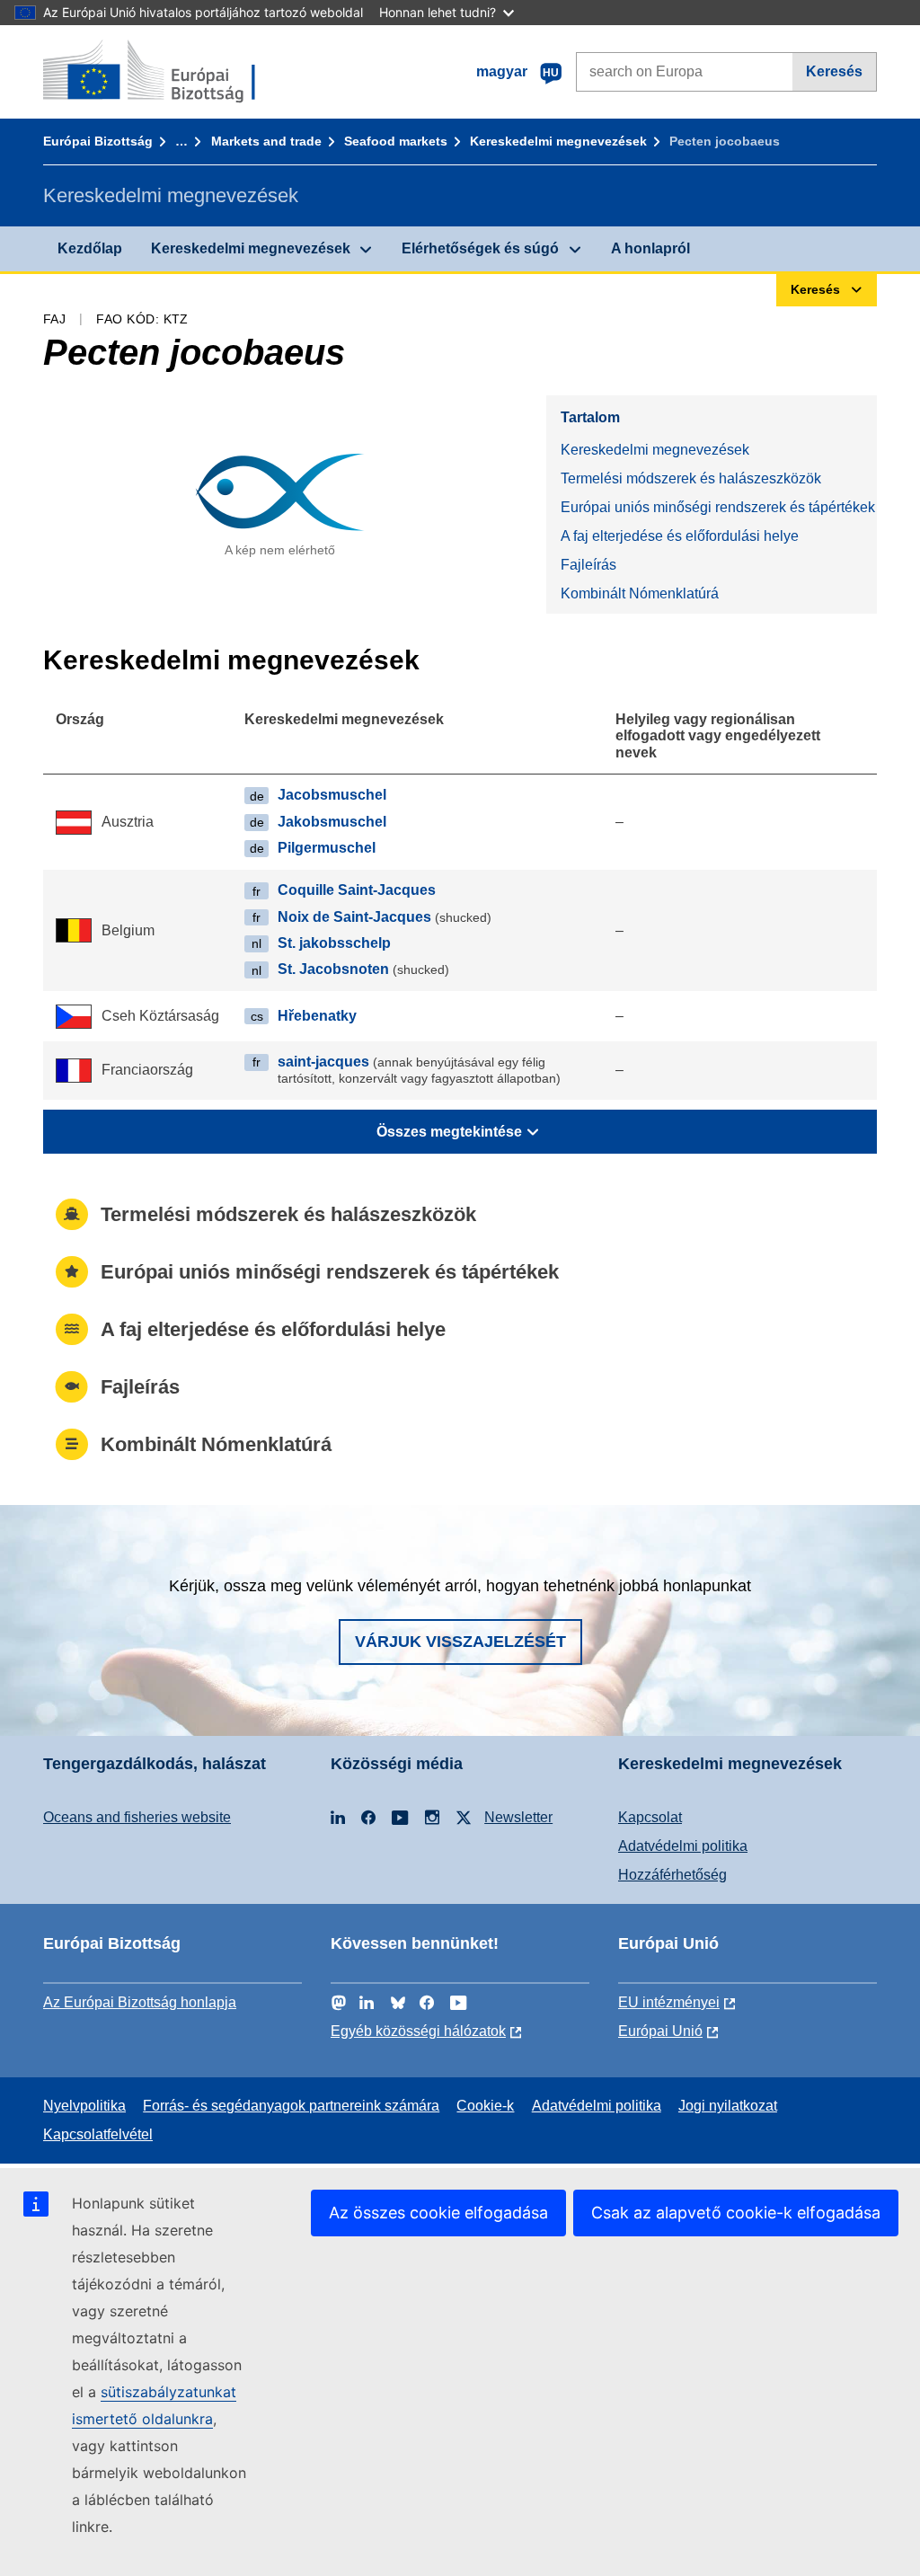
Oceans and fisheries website (137, 1817)
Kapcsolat (650, 1817)
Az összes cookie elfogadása (438, 2213)
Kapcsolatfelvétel (98, 2134)
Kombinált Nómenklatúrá (640, 593)
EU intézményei (669, 2002)
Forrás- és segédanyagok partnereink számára (291, 2106)
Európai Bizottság (98, 141)
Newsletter (518, 1817)
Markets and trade (266, 141)
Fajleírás (588, 565)
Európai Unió (660, 2031)
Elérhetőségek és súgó (480, 248)
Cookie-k (485, 2106)
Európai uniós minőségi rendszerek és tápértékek (718, 507)
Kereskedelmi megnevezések (558, 141)
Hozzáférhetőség (672, 1875)
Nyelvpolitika (84, 2106)
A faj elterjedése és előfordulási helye (680, 536)
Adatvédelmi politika (683, 1846)
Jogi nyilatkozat (728, 2106)
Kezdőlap (90, 248)
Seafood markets (396, 141)
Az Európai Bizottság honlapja (140, 2002)
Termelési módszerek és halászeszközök (691, 478)
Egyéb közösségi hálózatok (418, 2031)
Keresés (834, 71)
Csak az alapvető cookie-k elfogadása (736, 2213)
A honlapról (650, 248)
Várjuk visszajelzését (460, 1642)
